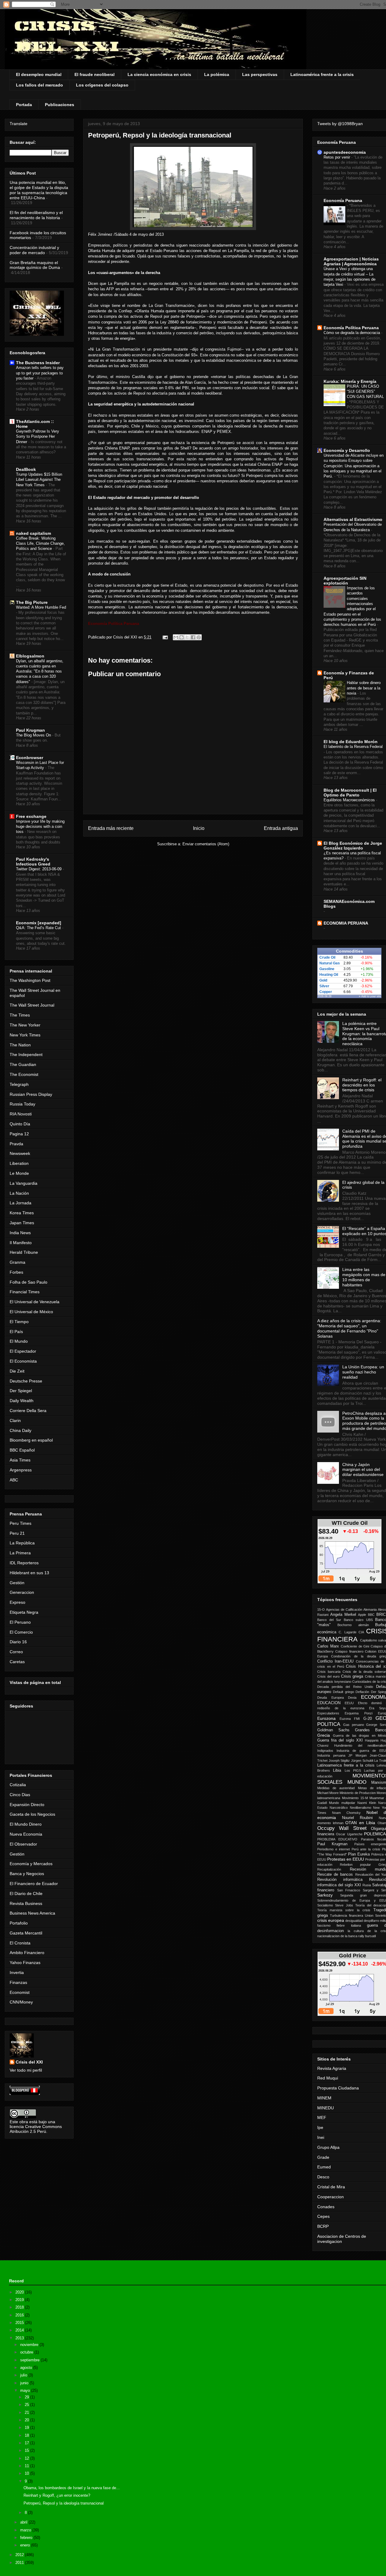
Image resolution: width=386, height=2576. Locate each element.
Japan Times (22, 1223)
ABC (14, 1480)
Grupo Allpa (328, 2147)
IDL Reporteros (24, 1563)
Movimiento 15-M (355, 1798)
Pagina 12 (19, 1134)
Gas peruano (354, 1725)
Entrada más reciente (111, 828)
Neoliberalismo (361, 1808)
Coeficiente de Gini (355, 1646)
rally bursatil (367, 1936)
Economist (20, 1992)
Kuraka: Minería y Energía (350, 381)
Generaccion (22, 1592)
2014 (20, 2330)
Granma (17, 1262)
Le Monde (19, 1173)
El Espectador (23, 1351)
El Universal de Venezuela (35, 1302)
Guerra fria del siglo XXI (340, 1740)
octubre (27, 2352)
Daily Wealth (22, 1401)
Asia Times (20, 1460)
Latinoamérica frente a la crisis (322, 74)
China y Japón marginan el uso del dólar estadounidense (363, 1470)
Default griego (343, 1692)
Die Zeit (17, 1371)
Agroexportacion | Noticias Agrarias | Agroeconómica (351, 261)
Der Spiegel (21, 1391)
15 (27, 2450)
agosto (27, 2368)
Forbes (16, 1272)
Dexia (352, 1698)
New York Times (25, 1035)
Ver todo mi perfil (26, 2070)
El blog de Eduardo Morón (351, 742)
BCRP (323, 2226)
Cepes (323, 2216)
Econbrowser (30, 758)
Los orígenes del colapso (102, 85)
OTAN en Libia (360, 1823)
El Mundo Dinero (26, 1824)
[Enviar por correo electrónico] (176, 637)
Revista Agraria (332, 2068)
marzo (26, 2530)
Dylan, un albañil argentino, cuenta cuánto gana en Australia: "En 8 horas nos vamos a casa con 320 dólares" (40, 671)
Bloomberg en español (31, 1440)
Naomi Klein (367, 1803)
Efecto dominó (370, 1703)
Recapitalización (329, 1869)
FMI (357, 1719)
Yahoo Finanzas (25, 1963)
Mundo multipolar (342, 1803)
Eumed (324, 2167)
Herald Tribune (24, 1252)
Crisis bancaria (329, 1672)
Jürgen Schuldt (362, 1761)
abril (24, 2522)
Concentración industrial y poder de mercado (34, 250)
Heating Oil (329, 975)
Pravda (16, 1144)
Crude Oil (327, 957)
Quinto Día (20, 1124)
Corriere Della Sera (28, 1411)
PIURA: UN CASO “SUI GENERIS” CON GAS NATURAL (365, 392)
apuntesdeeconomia (345, 152)
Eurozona (326, 1718)
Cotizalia (18, 1785)
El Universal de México (31, 1312)
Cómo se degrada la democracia (352, 333)
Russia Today (22, 1104)
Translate (19, 124)
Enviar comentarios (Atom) (206, 844)
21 (27, 2412)
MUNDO (357, 1782)
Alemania (370, 1610)
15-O (321, 1610)
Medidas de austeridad (336, 1788)
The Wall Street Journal (32, 1005)
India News (20, 1233)
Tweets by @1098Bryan (340, 124)
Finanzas (18, 1982)
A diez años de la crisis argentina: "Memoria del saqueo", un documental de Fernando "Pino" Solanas (349, 1328)
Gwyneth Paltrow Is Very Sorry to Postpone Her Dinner (38, 437)
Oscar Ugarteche (349, 1834)
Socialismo (325, 1905)
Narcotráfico (339, 1808)
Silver (324, 986)
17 (27, 2443)
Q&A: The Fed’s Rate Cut (39, 928)
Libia (337, 1770)
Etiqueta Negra (24, 1612)
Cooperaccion (331, 2197)
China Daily (21, 1430)
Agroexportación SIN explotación (345, 581)
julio (24, 2375)
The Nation (20, 1045)
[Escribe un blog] (182, 637)
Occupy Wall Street (342, 1828)
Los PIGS (353, 1770)
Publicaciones (60, 105)
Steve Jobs (344, 1905)
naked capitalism (33, 533)
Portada (24, 105)
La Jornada (21, 1203)
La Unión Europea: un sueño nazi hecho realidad (363, 1372)
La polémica (217, 74)
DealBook (26, 469)
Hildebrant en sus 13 (29, 1573)
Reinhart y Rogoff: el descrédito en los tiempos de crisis (362, 1085)
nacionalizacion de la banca (337, 1936)
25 (27, 2405)
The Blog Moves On (34, 735)
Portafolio (19, 1923)
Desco (323, 2177)
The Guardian (23, 1064)
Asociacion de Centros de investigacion (342, 2239)
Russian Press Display (31, 1094)
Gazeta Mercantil (26, 1933)
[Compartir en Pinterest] (199, 637)
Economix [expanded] (39, 923)
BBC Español (22, 1450)
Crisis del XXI (29, 2062)
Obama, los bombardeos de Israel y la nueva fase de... (72, 2488)
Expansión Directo (27, 1805)
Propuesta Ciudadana (338, 2088)
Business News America (32, 1913)
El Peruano (20, 1622)
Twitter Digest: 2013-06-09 (39, 869)
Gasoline (327, 969)
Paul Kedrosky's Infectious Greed (33, 862)
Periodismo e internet (334, 1849)
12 (27, 2458)
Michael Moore (328, 1793)
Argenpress (21, 1470)
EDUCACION (329, 1703)
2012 (20, 2555)
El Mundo (19, 1341)
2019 (20, 2300)
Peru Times (21, 1523)
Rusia (367, 1885)
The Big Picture (32, 602)
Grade (323, 2157)
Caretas (17, 1662)
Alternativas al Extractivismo (353, 519)
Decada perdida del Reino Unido (345, 1687)
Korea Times (22, 1213)
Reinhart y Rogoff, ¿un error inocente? (57, 2495)
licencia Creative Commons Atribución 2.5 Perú (36, 2129)
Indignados (325, 1751)
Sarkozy (325, 1895)
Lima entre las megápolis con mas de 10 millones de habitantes (364, 1277)
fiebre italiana (349, 1925)
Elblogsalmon (30, 656)
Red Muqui (328, 2078)
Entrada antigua (281, 828)
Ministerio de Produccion (358, 1793)
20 (27, 2420)
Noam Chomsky (346, 1813)
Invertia (17, 1972)
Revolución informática (340, 1880)
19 (27, 2428)
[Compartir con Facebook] (193, 637)
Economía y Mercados (31, 1864)
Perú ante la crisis (366, 1849)
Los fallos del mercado (40, 85)
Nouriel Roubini (358, 1818)
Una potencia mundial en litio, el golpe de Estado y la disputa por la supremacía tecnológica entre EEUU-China (39, 190)
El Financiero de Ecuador (34, 1884)
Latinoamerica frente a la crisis (346, 1765)
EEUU (349, 1703)
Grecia (324, 1735)
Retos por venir (337, 157)
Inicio (199, 828)
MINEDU (326, 2108)
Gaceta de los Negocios (32, 1814)
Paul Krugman (30, 730)
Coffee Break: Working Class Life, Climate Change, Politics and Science (40, 544)
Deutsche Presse (26, 1381)
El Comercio (21, 1632)
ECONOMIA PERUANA (346, 923)
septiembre (30, 2360)
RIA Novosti (21, 1114)
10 (27, 2473)
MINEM (324, 2098)
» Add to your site (370, 996)
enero (26, 2545)
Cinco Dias (20, 1795)
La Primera (20, 1553)
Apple (362, 1615)
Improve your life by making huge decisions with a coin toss (40, 827)
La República (22, 1543)
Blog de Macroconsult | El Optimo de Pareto (350, 793)
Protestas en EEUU (346, 1859)
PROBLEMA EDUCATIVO (337, 1839)
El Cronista (20, 1943)
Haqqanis (372, 1740)
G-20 (368, 1719)
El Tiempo (19, 1322)
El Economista (23, 1361)
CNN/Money (21, 2002)
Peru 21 (17, 1533)
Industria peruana (331, 1755)
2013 (20, 2338)
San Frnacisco (349, 1890)
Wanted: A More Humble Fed (41, 607)
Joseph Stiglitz (339, 1761)
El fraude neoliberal (95, 74)
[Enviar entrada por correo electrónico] (165, 637)
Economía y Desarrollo (347, 450)
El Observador (23, 1844)
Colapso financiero (349, 1651)
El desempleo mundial (39, 74)
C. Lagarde (347, 1632)
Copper (326, 992)
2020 (20, 2292)
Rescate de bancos (335, 1874)
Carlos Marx (328, 1646)
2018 (20, 2307)
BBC (371, 1615)
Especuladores (328, 1713)
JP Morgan (358, 1755)
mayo (26, 2390)
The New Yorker (25, 1025)
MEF (322, 2117)
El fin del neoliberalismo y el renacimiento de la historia (36, 215)
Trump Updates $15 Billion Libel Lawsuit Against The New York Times (39, 480)
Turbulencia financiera (346, 1915)
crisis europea (331, 1920)
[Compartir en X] (187, 637)
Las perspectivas (260, 74)
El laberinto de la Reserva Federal (353, 747)
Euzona (345, 1719)
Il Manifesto (21, 1243)
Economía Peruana (343, 200)
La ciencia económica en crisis (159, 74)
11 (27, 2466)
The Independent (26, 1055)
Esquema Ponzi (358, 1713)
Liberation (19, 1163)
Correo (16, 1652)
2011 (20, 2563)
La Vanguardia (24, 1183)
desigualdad (354, 1921)
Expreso (17, 1602)
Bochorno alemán (353, 1625)
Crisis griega (352, 1676)
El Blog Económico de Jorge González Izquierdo (353, 846)
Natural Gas (330, 963)
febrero (27, 2538)
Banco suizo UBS (358, 1620)
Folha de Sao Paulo (28, 1282)
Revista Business (26, 1903)
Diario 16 (18, 1642)
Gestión (17, 1583)
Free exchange (31, 816)
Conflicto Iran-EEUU (335, 1661)
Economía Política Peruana (351, 328)
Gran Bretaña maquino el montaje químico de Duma (35, 265)
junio (25, 2383)
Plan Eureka (359, 1854)
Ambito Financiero (27, 1953)
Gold (323, 980)
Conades (326, 2207)
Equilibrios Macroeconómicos (350, 800)
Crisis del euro (328, 1676)
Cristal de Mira (331, 2187)
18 (27, 2435)
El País (16, 1332)
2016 (20, 2315)
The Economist (24, 1074)
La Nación (19, 1193)
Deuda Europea (331, 1698)
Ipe (320, 2127)
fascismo (324, 1925)
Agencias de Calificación (344, 1610)
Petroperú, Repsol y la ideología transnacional (64, 2503)
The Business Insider (38, 363)
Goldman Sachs (333, 1730)
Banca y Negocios (27, 1874)
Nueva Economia (26, 1834)
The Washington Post (30, 980)
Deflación (362, 1692)
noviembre (30, 2345)
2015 (20, 2323)
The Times (20, 1015)
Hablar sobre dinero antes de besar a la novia (364, 688)
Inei (321, 2137)
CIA (361, 1632)
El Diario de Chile (26, 1893)
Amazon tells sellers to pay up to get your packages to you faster (40, 373)
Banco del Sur (329, 1620)
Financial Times (25, 1292)
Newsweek (20, 1153)
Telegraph (19, 1084)
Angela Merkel (343, 1615)
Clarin (15, 1420)
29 (27, 2397)
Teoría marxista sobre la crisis (344, 1910)
